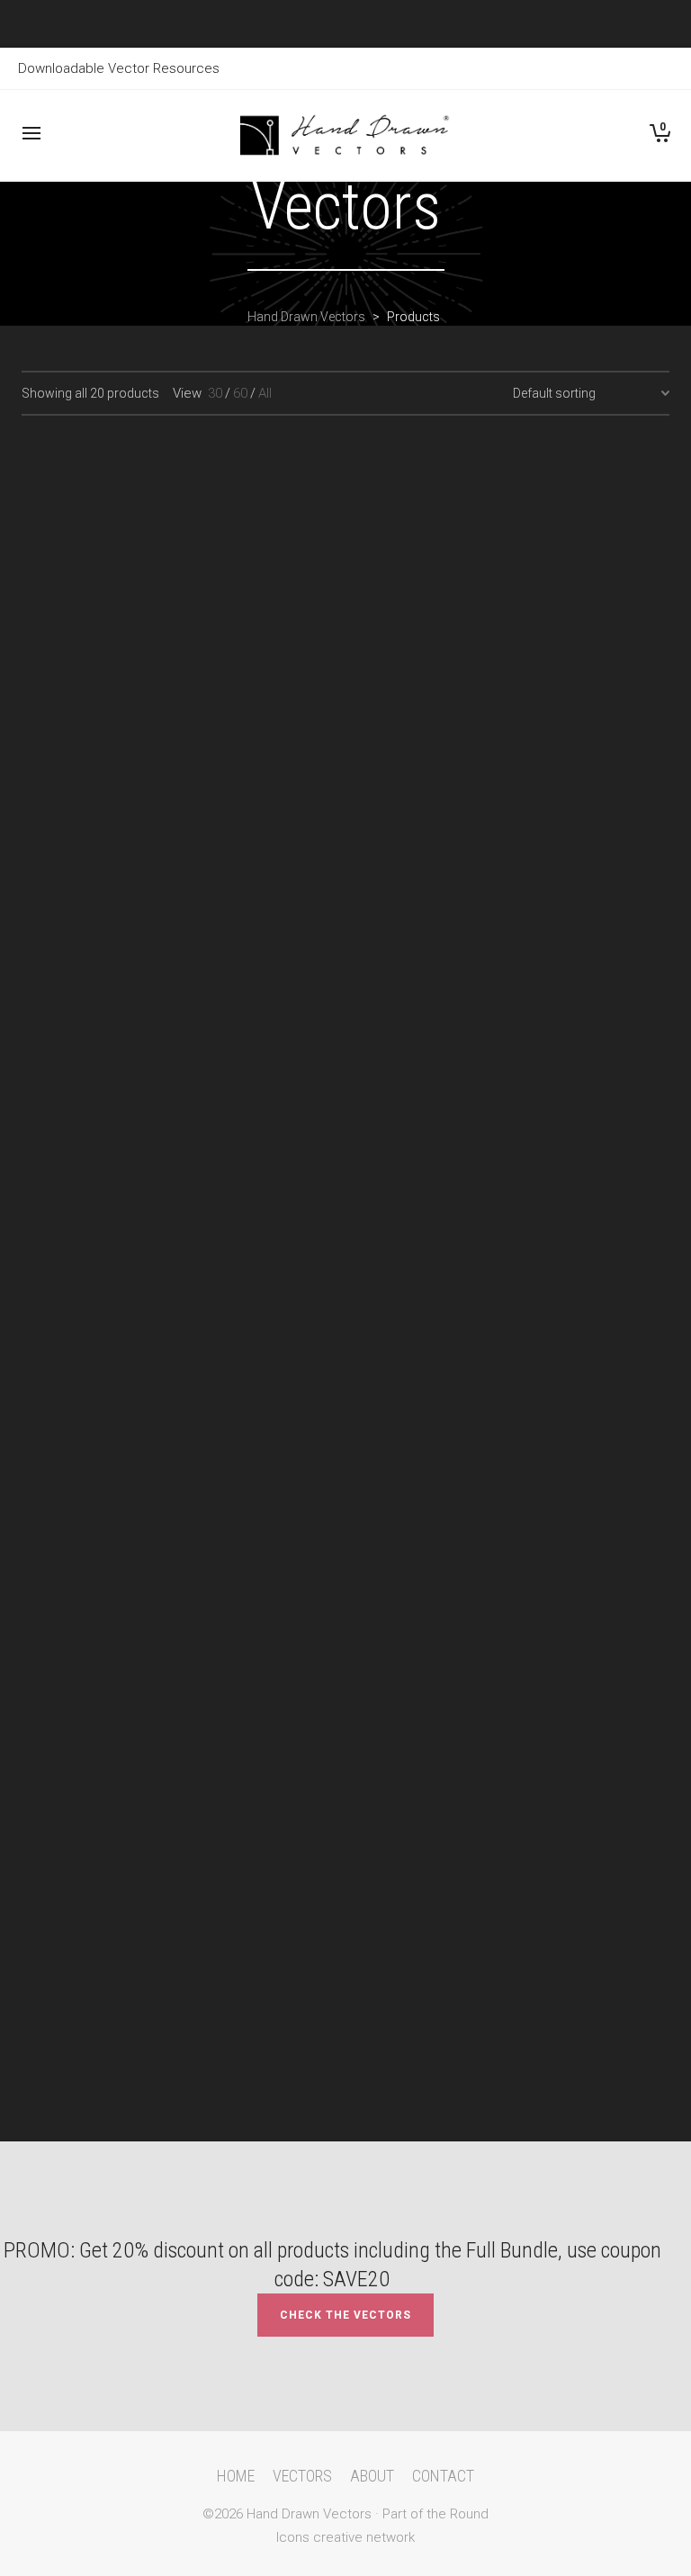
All (265, 393)
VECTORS (302, 2476)
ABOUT (372, 2476)
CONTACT (443, 2476)
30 (215, 393)
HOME (236, 2476)
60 (240, 393)
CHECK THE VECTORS (345, 2315)
